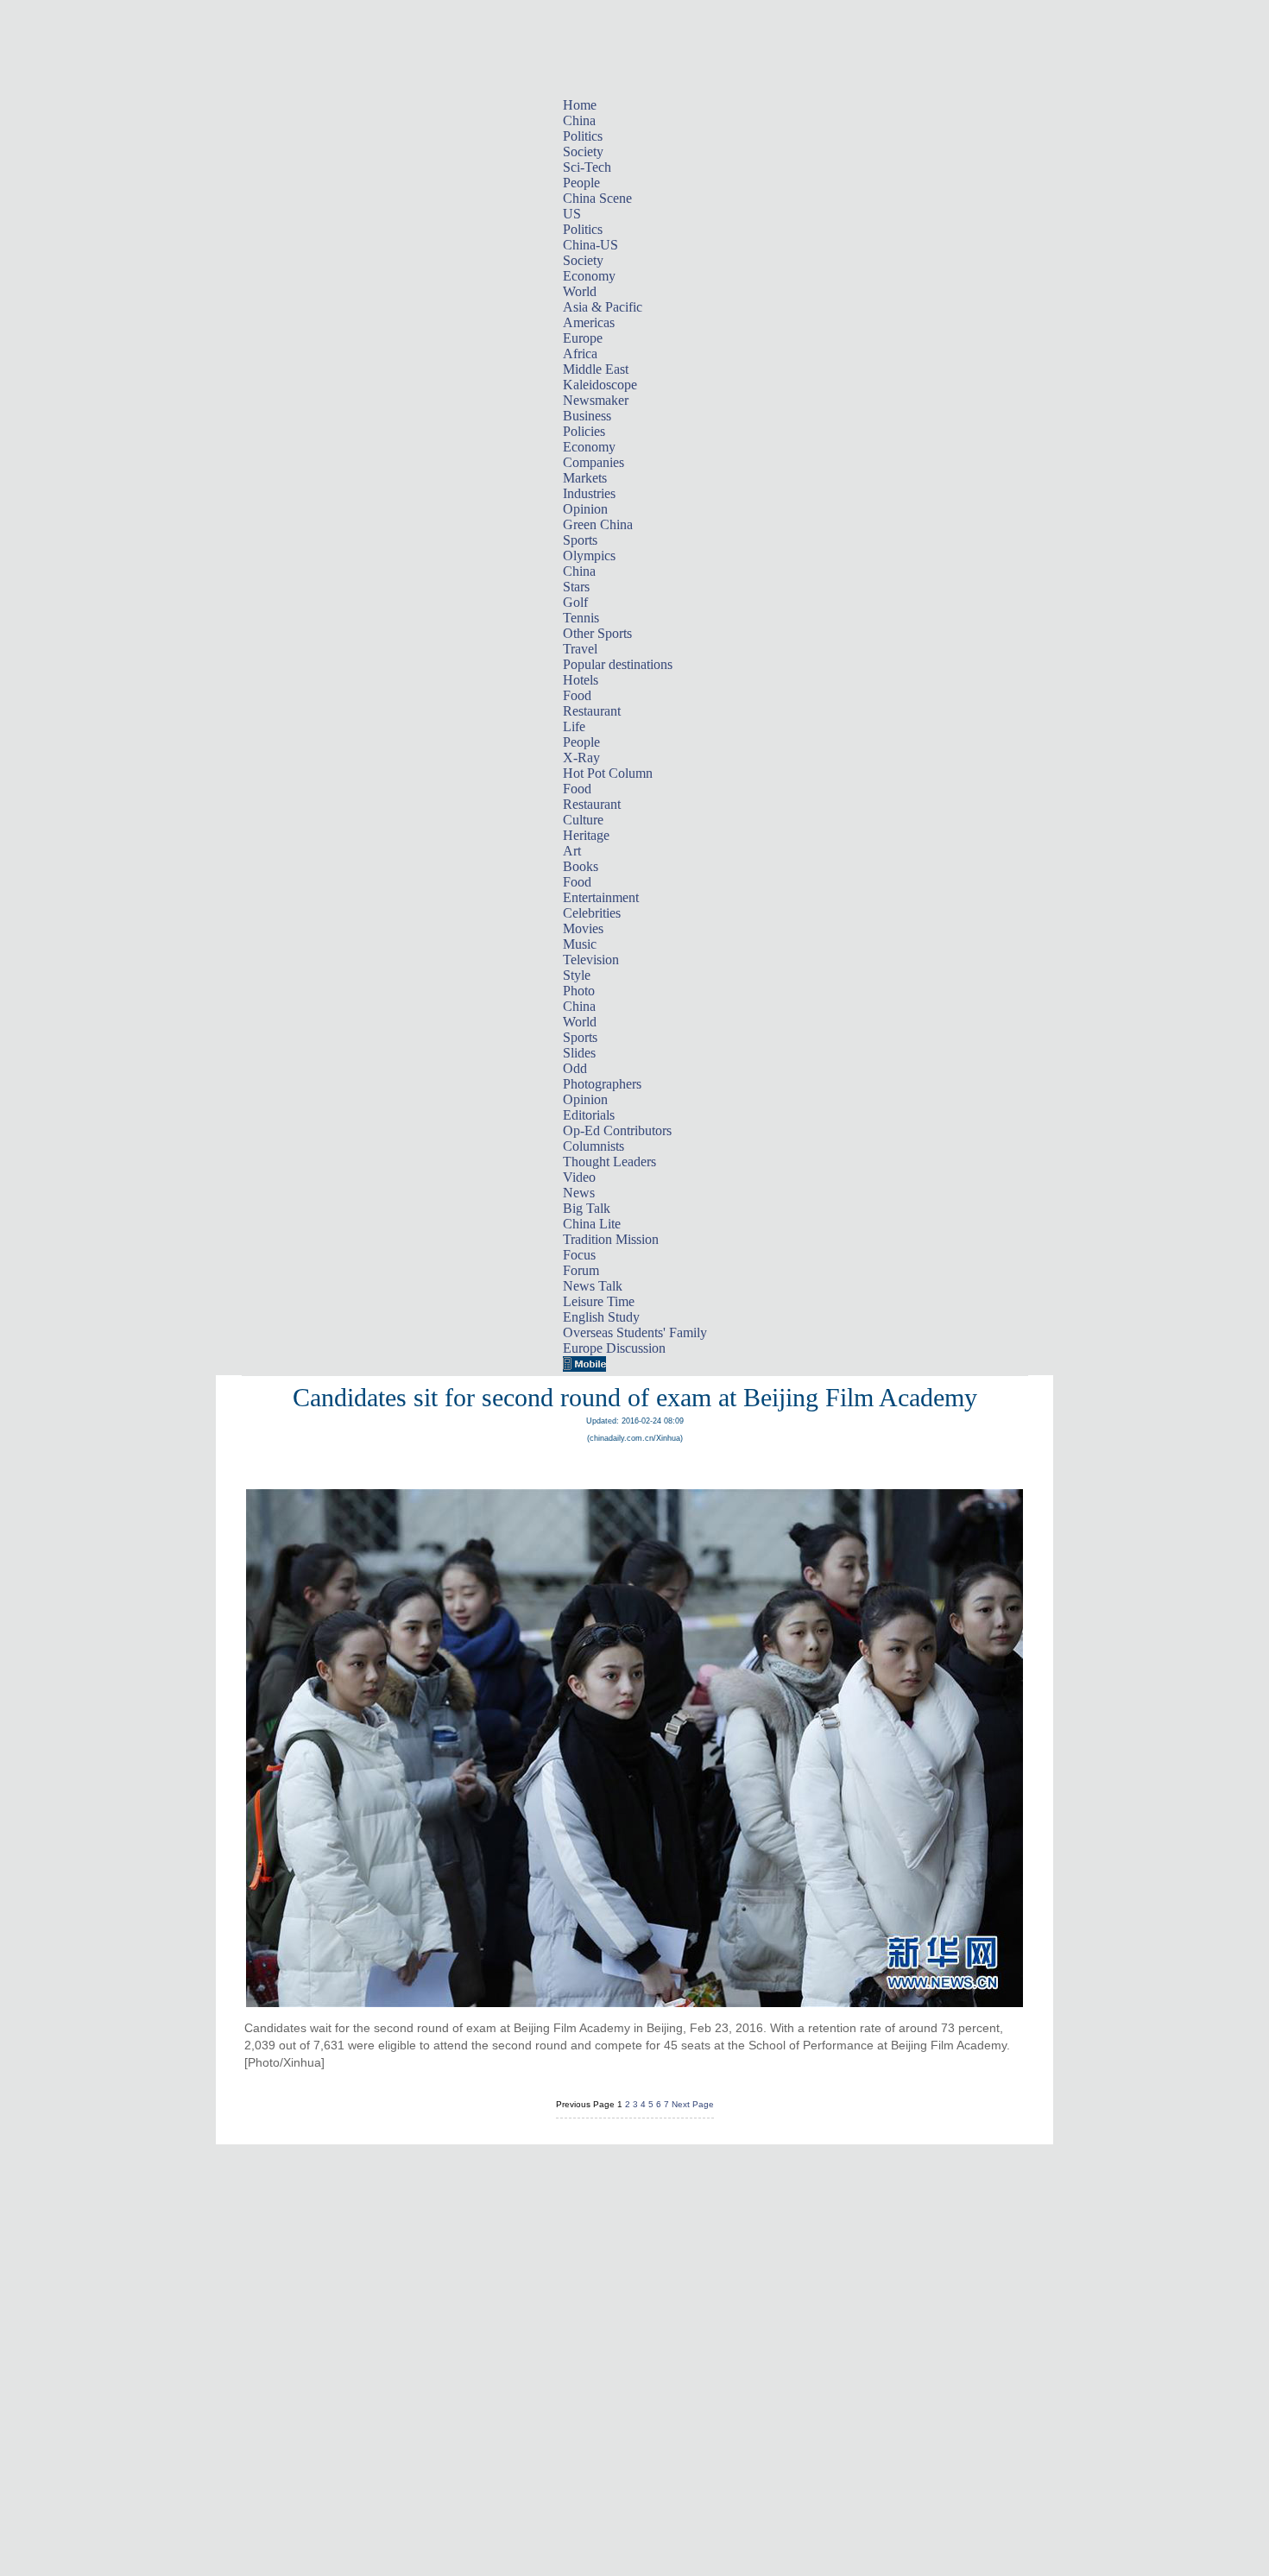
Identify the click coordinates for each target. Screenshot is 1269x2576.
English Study (601, 1317)
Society (583, 152)
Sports (580, 540)
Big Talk (587, 1208)
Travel (580, 649)
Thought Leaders (609, 1162)
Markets (585, 478)
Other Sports (597, 633)
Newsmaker (596, 400)
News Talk (593, 1286)
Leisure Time (599, 1301)
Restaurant (592, 711)
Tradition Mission (611, 1239)
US (572, 214)
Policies (584, 431)
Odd (575, 1068)
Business (587, 416)
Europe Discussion (614, 1348)
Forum (581, 1270)
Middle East (596, 369)
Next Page (693, 2104)
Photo (579, 991)
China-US (590, 245)
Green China (598, 524)
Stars (576, 587)
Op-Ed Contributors (617, 1130)
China (579, 120)
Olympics (589, 556)
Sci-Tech (587, 167)
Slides (579, 1053)
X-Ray (581, 758)
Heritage (586, 835)
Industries (589, 493)
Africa (580, 354)
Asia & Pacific (603, 307)
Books (581, 866)
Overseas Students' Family (635, 1332)
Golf (575, 602)
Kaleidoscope (600, 385)
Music (580, 944)
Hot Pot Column (608, 773)
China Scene (597, 198)
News (579, 1193)
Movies (583, 928)
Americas (589, 322)
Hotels (581, 680)
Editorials (589, 1115)
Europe (583, 338)
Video (579, 1177)
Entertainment (601, 897)
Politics (583, 136)
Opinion (585, 509)
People (581, 183)
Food (577, 695)
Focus (579, 1255)
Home (580, 105)
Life (574, 726)
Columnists (593, 1146)
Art (572, 851)
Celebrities (592, 913)
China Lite (592, 1224)
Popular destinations (618, 664)
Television (591, 960)
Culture (583, 820)
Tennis (581, 618)
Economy (589, 276)
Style (577, 975)
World (580, 291)
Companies (593, 462)
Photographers (602, 1084)
